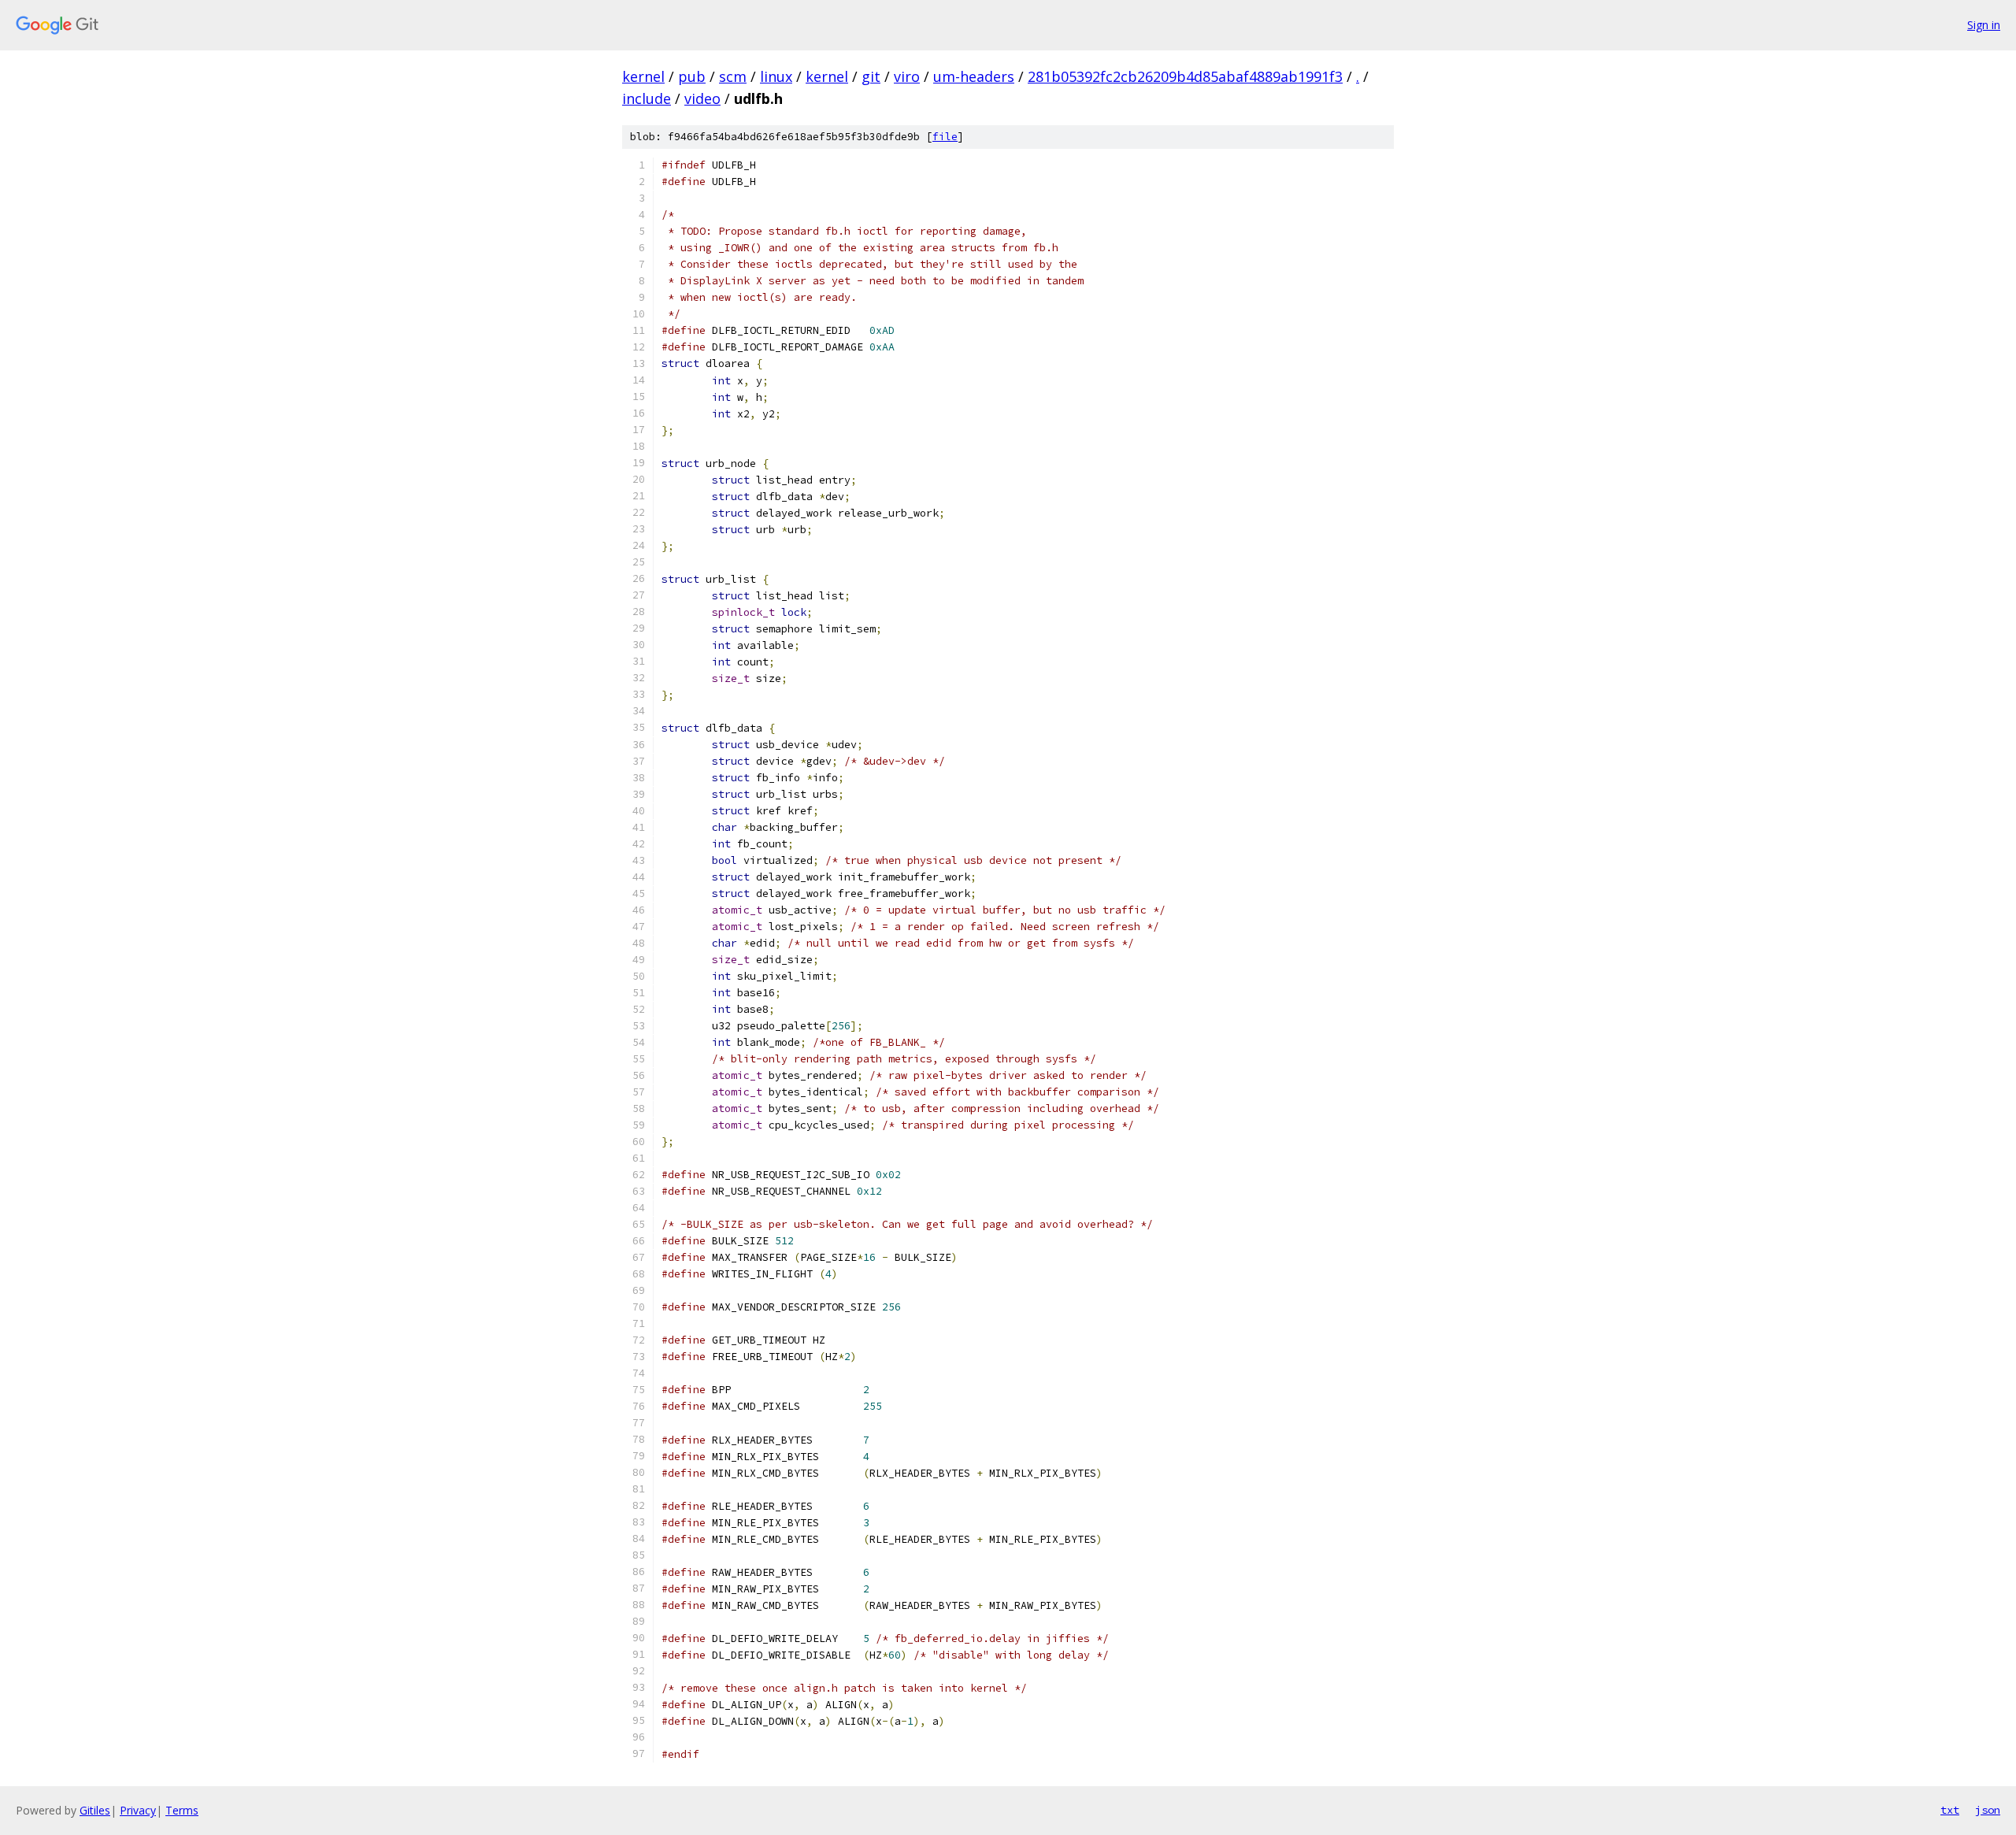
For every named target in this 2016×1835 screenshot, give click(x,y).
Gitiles (95, 1810)
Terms (182, 1810)
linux (776, 76)
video (702, 98)
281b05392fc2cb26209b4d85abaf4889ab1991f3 (1185, 76)
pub (692, 76)
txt (1950, 1810)
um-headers (974, 76)
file (945, 137)
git (871, 76)
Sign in (1984, 25)
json (1988, 1810)
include (647, 98)
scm (733, 76)
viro (907, 76)
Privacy (138, 1810)
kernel (643, 76)
